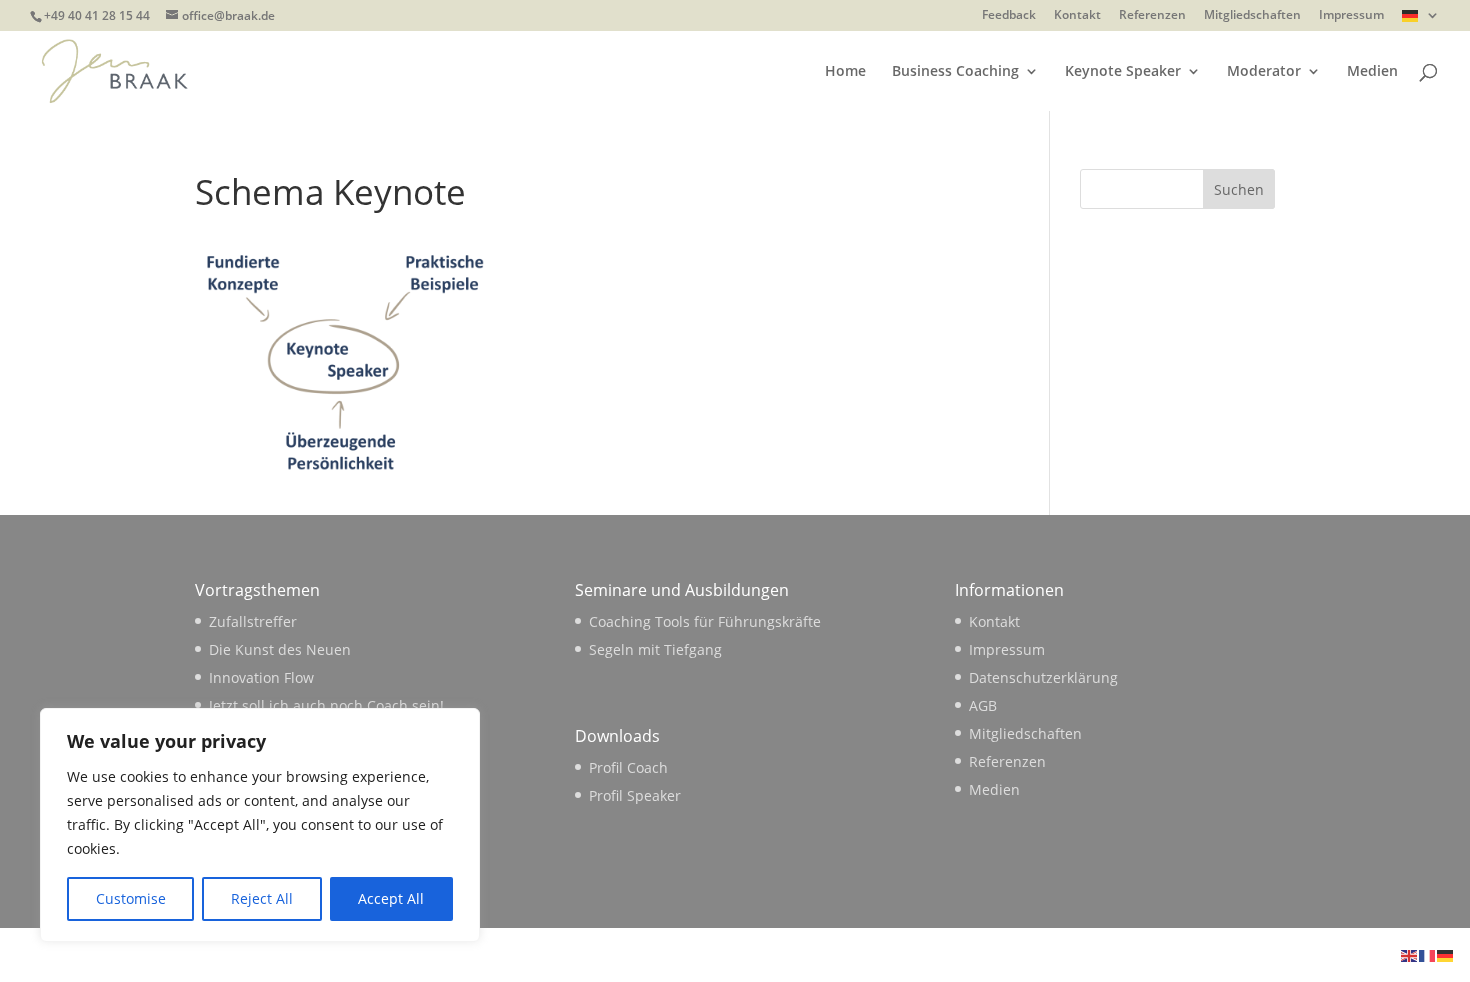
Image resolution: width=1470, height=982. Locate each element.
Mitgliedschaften (1252, 16)
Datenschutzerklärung (1043, 677)
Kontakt (1077, 16)
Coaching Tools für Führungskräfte (705, 621)
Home (845, 72)
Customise (131, 898)
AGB (983, 705)
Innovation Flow (261, 677)
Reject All (262, 898)
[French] (1428, 954)
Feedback (1009, 16)
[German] (1421, 20)
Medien (1372, 72)
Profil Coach (628, 767)
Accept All (391, 898)
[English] (1410, 954)
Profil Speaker (635, 795)
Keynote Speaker (1123, 72)
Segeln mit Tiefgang (655, 649)
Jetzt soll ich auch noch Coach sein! (326, 705)
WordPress (526, 954)
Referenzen (1152, 16)
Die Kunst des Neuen (280, 649)
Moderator (1264, 72)
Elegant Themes (336, 954)
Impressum (1351, 16)
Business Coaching (955, 72)
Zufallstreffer (253, 621)
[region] (260, 825)
